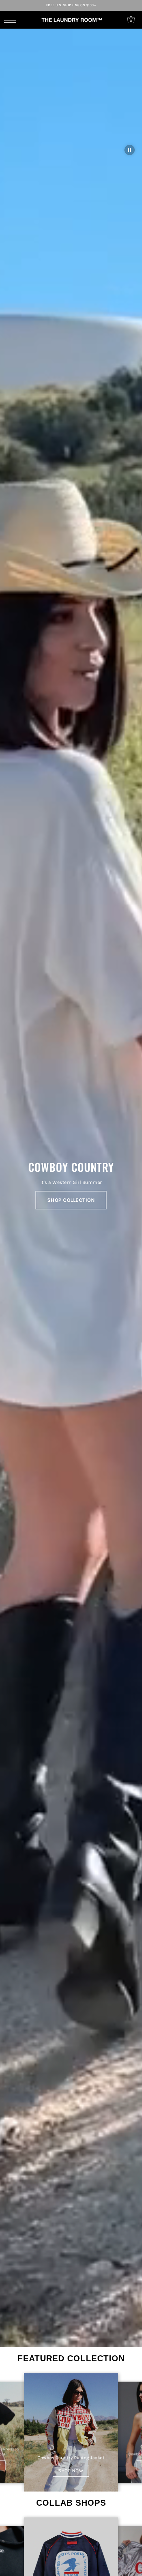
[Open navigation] (12, 20)
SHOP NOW (71, 2471)
